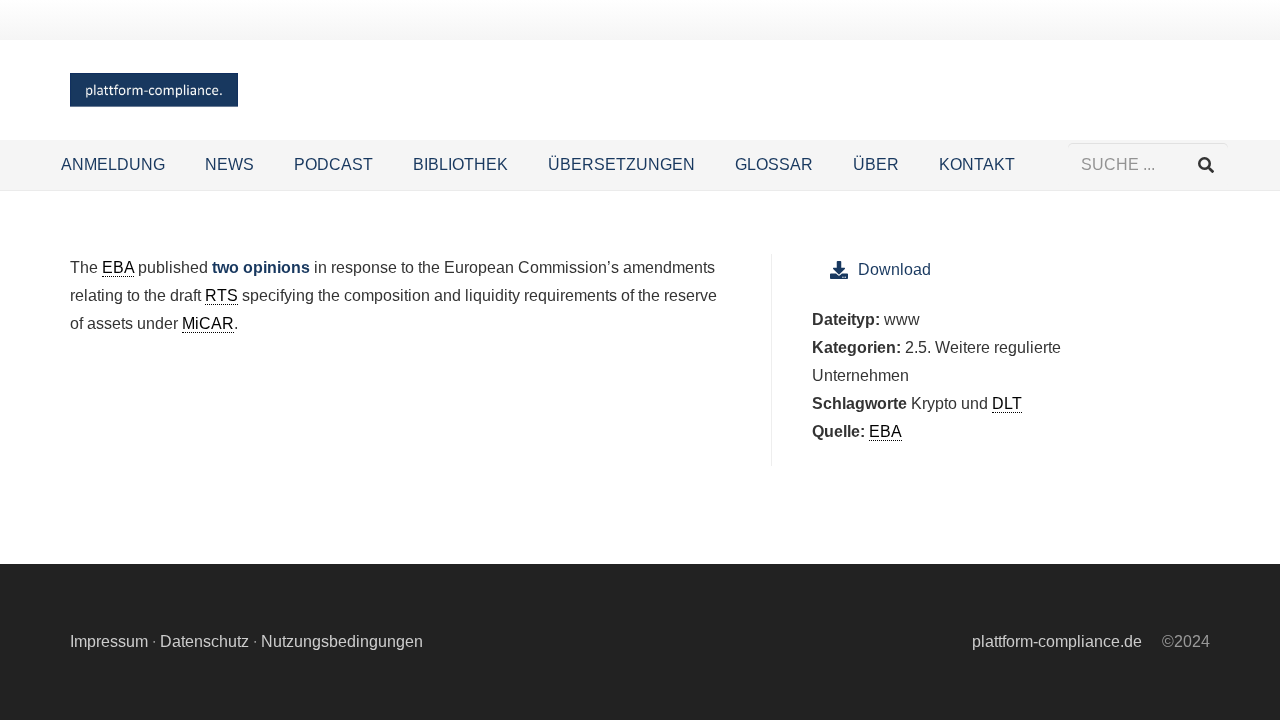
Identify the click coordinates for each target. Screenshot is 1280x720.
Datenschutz (204, 641)
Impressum (109, 641)
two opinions (261, 267)
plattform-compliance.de (1057, 641)
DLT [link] (1007, 403)
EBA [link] (118, 267)
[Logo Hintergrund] (154, 90)
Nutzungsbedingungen (342, 641)
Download (894, 269)
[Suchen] (1205, 165)
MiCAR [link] (208, 323)
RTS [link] (221, 295)
